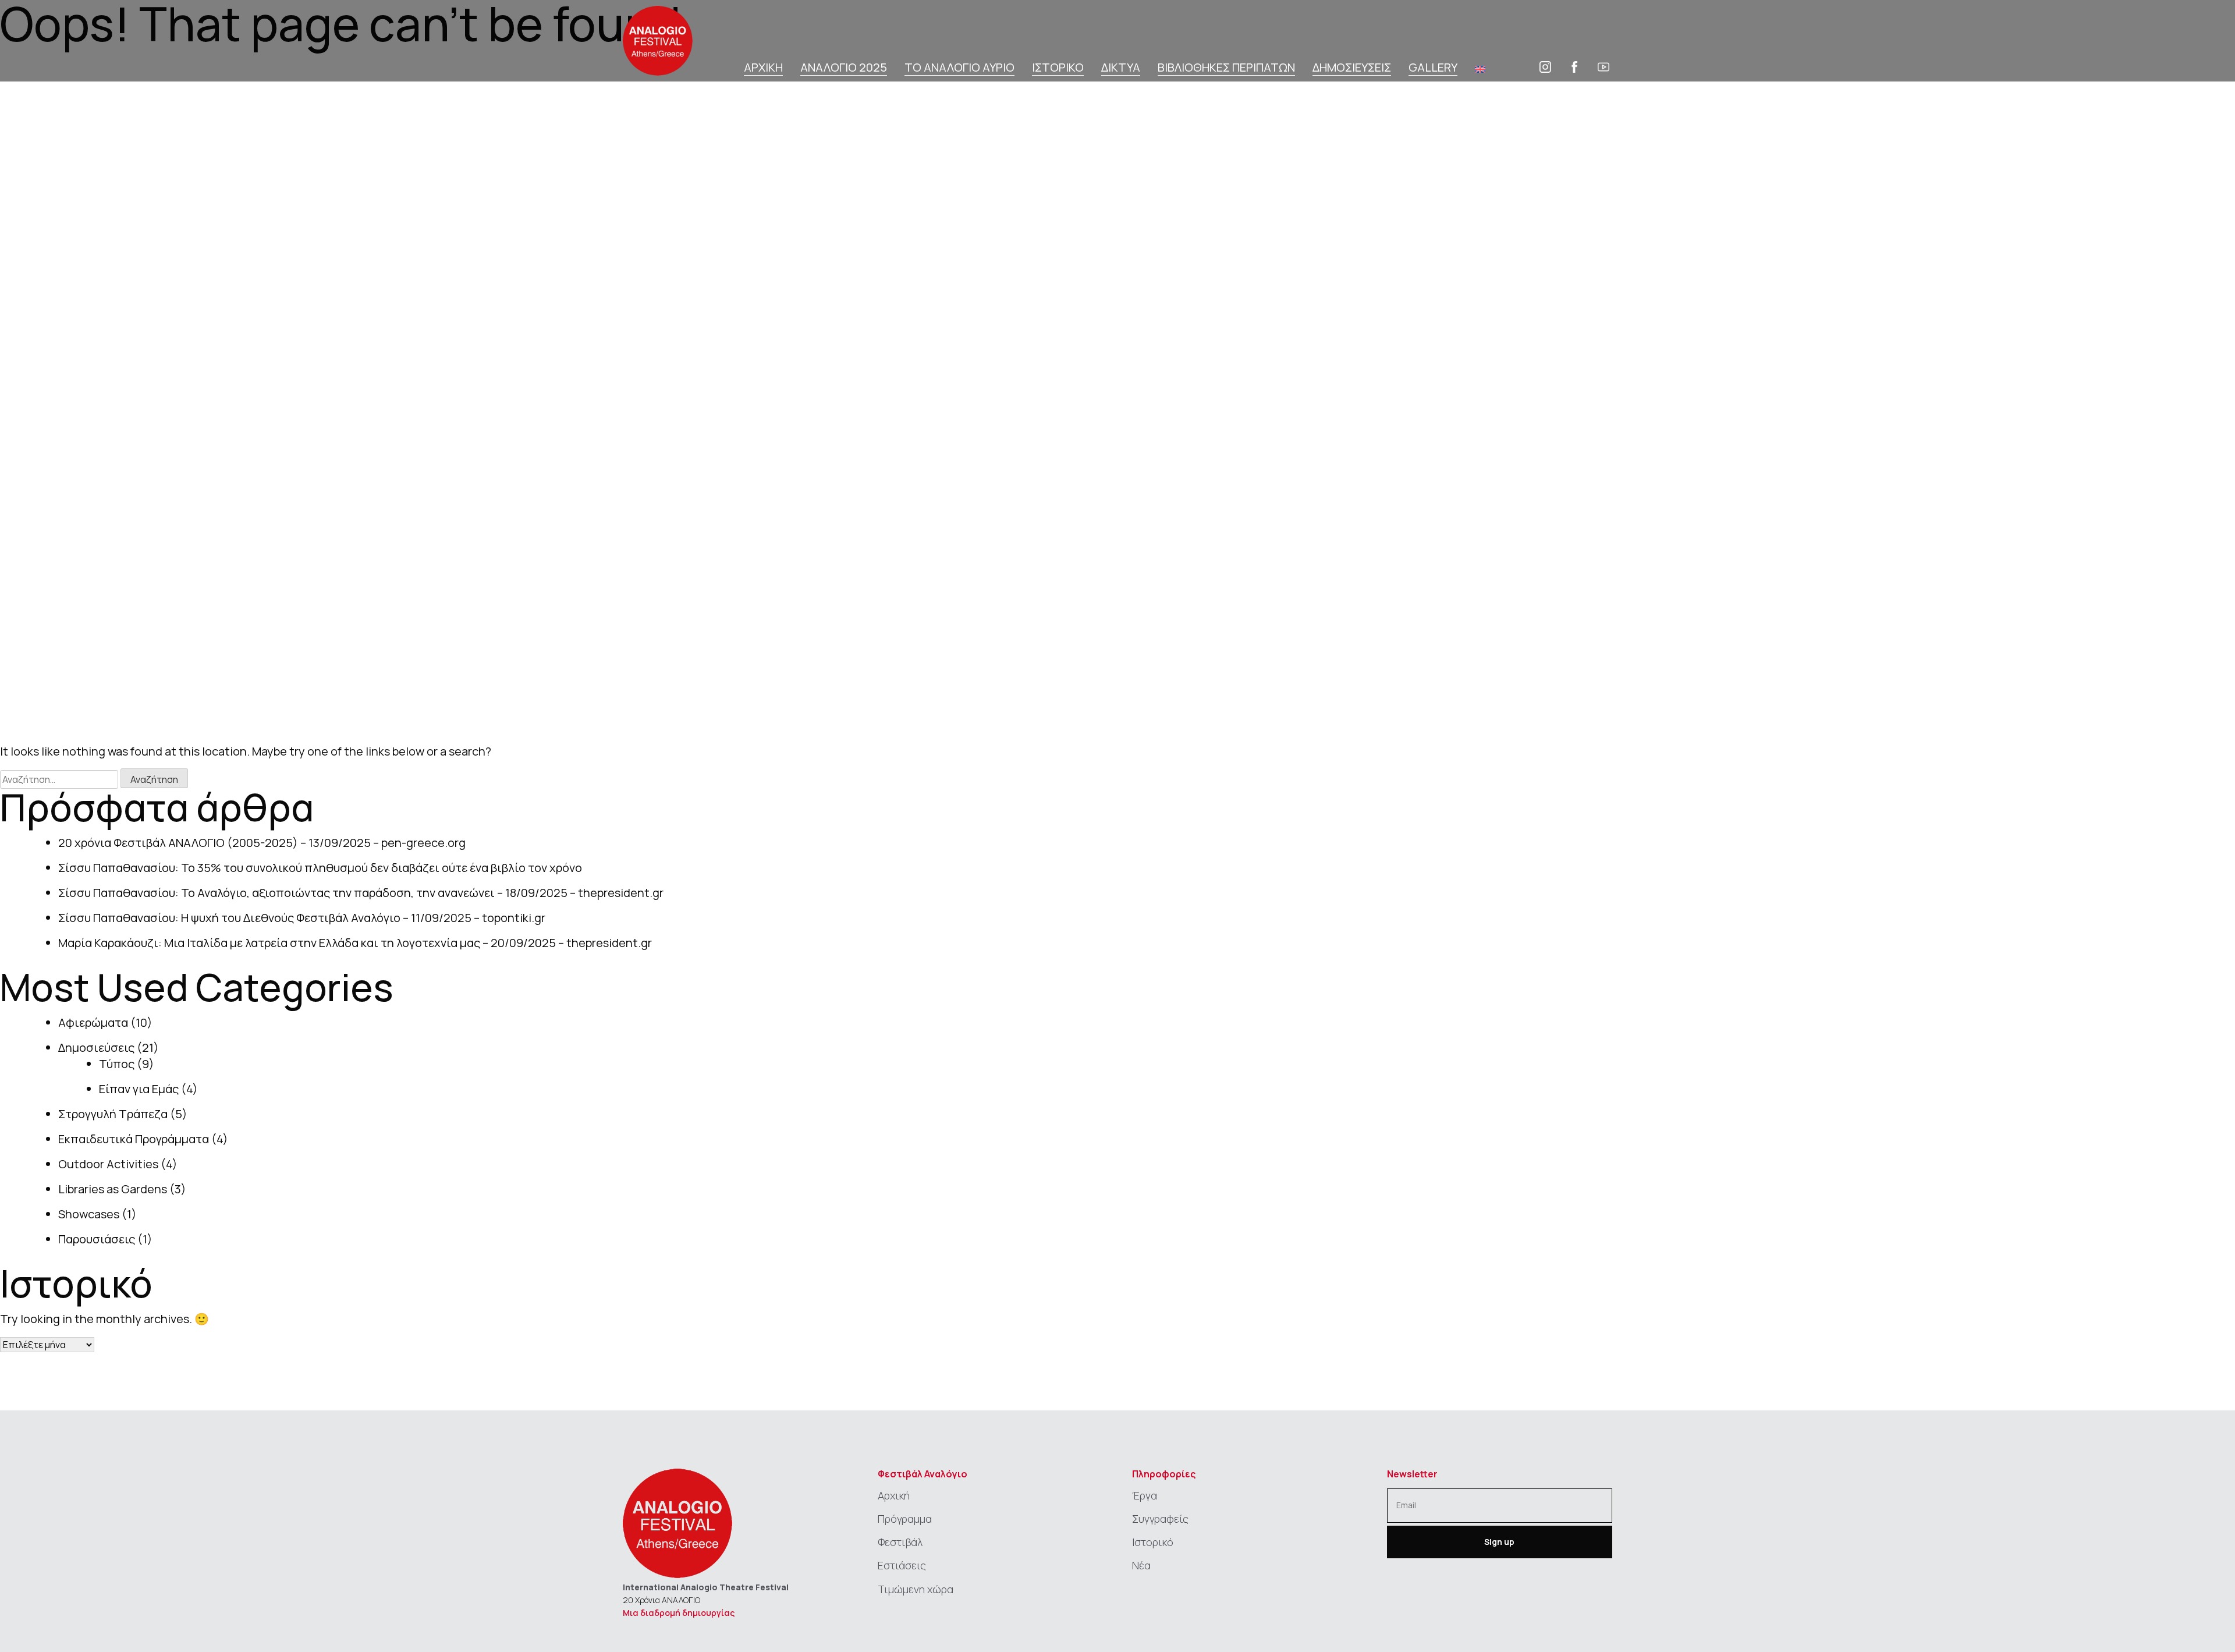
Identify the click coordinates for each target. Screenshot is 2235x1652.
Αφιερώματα (93, 1022)
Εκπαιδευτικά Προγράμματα (134, 1139)
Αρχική (894, 1495)
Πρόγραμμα (905, 1519)
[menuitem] (1480, 69)
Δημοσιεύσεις (96, 1047)
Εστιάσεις (902, 1565)
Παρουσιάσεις (97, 1239)
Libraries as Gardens (113, 1189)
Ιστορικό (1153, 1542)
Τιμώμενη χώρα (916, 1589)
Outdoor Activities (108, 1164)
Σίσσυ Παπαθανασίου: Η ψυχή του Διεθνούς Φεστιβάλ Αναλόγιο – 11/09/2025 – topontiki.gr (302, 918)
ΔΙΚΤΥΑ (1121, 68)
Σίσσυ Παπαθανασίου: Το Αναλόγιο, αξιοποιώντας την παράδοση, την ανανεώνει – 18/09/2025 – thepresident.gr (361, 893)
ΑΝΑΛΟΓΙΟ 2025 (844, 68)
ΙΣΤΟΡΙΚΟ (1058, 68)
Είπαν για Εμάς (139, 1089)
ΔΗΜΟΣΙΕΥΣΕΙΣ (1352, 68)
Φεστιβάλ (900, 1542)
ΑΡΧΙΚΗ (763, 68)
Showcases (89, 1214)
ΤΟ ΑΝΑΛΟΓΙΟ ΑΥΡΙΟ (959, 68)
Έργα (1145, 1495)
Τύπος (117, 1064)
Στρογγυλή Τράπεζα (113, 1114)
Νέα (1141, 1565)
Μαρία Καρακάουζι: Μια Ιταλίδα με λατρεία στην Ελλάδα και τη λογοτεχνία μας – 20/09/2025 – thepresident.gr (355, 943)
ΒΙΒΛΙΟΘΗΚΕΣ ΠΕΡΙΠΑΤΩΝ (1226, 68)
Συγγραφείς (1160, 1519)
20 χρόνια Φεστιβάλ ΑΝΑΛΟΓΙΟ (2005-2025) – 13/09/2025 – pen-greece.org (262, 843)
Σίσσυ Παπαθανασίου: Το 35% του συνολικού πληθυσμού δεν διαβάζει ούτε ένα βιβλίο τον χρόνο (320, 868)
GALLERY (1433, 68)
